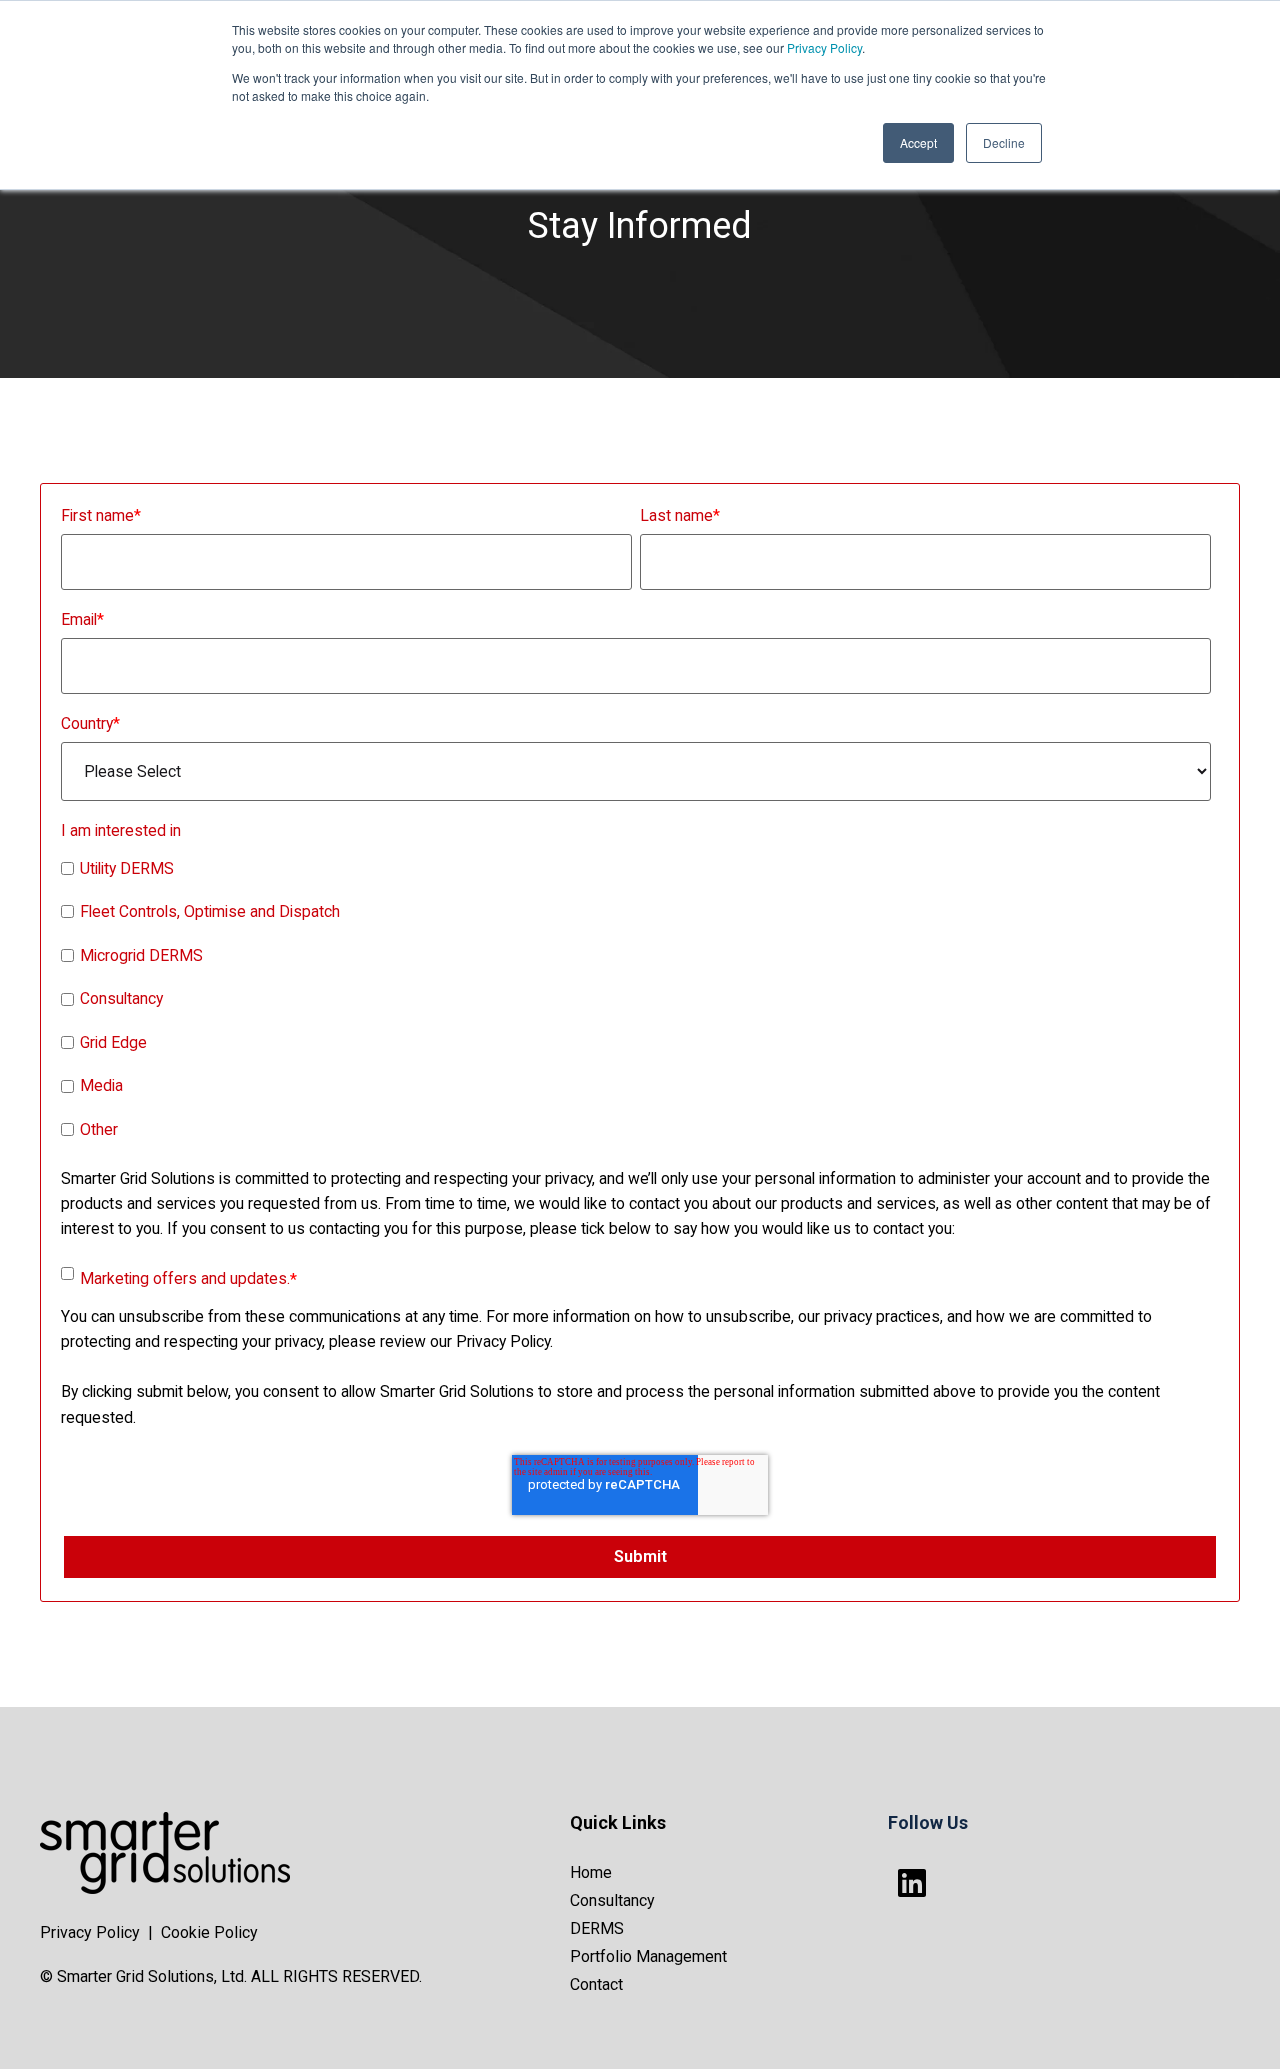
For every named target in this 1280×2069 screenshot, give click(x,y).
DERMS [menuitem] (597, 1928)
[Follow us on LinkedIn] (912, 1883)
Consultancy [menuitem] (612, 1900)
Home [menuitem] (591, 1872)
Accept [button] (918, 142)
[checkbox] (636, 1002)
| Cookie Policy (203, 1932)
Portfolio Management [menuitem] (648, 1956)
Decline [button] (1004, 142)
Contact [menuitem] (596, 1984)
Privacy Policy (824, 47)
